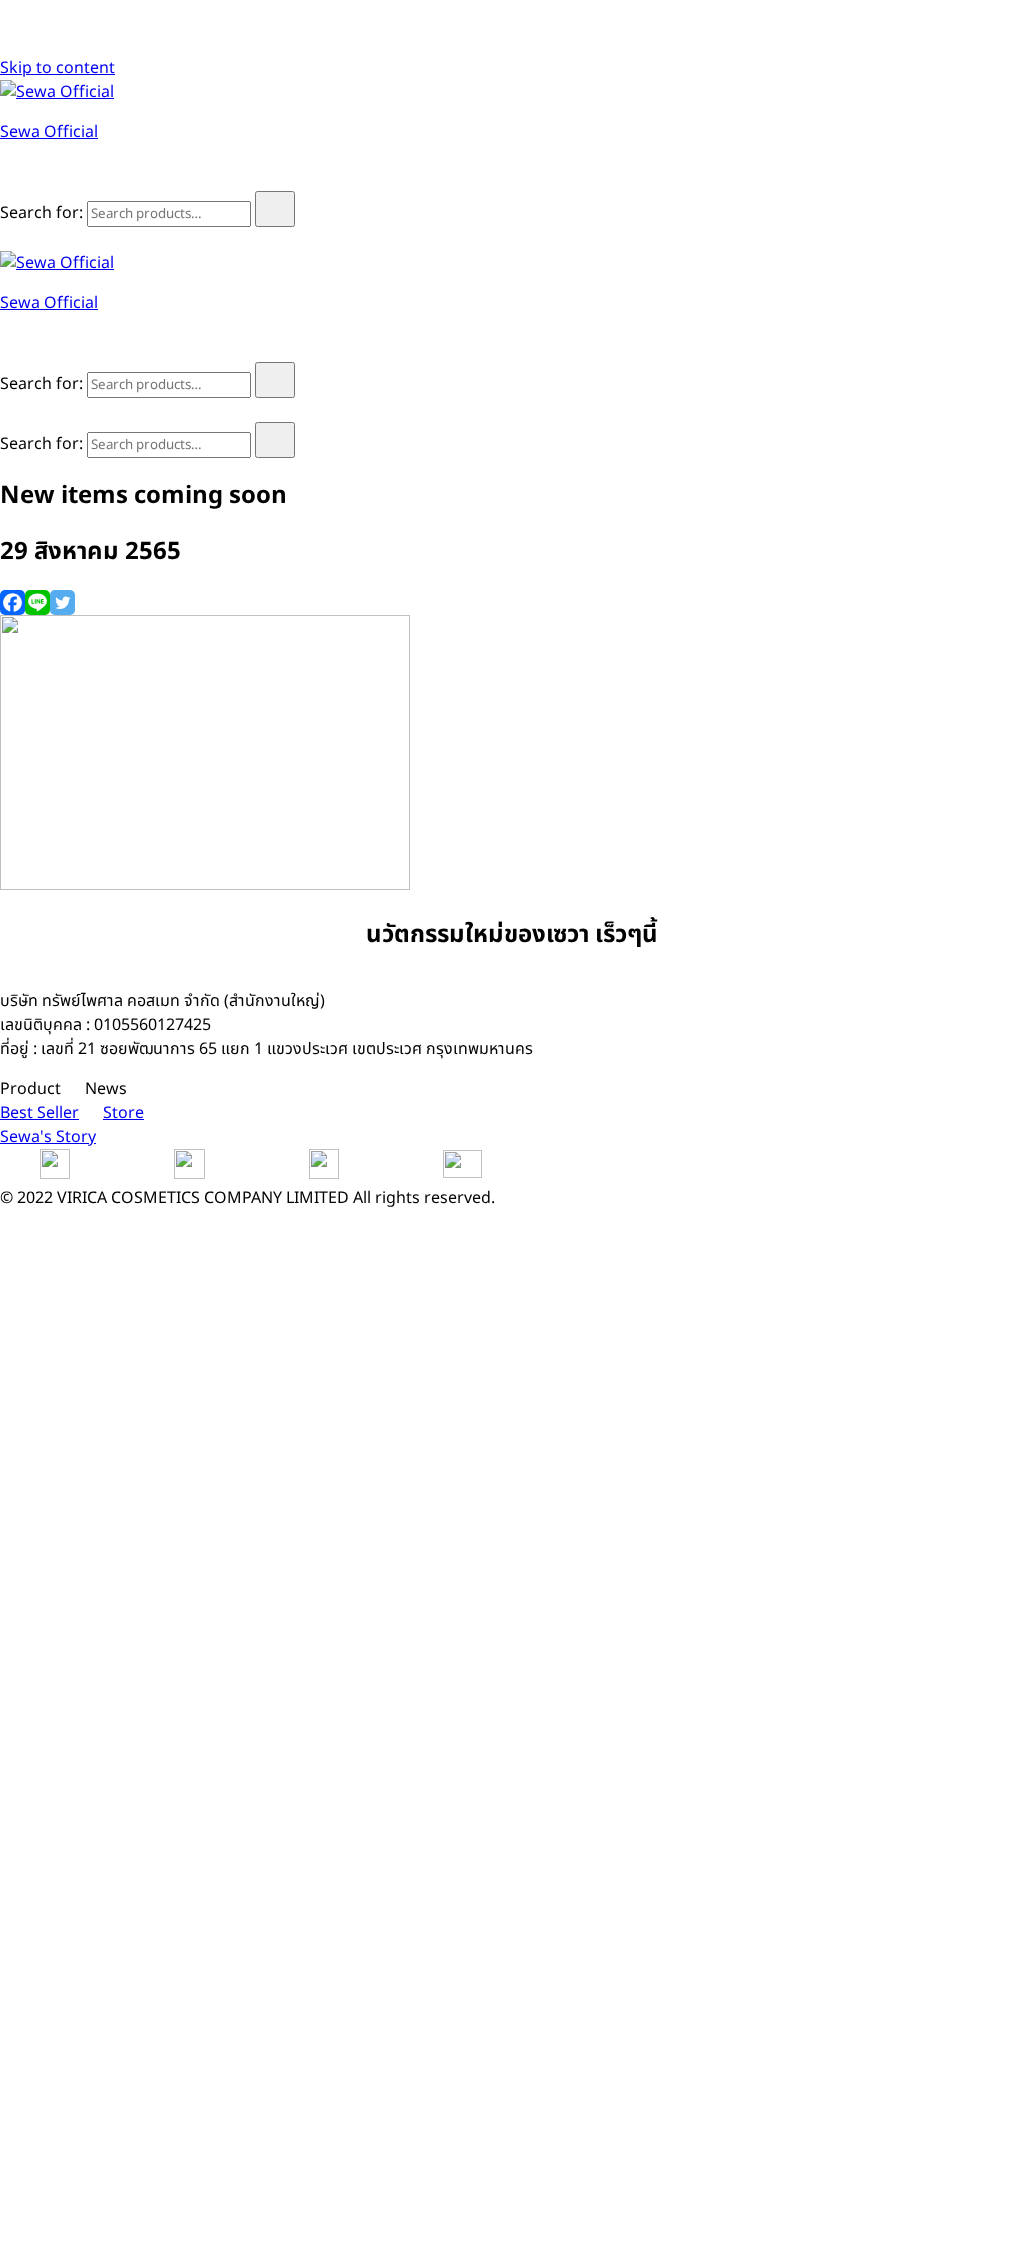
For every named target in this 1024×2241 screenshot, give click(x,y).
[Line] (37, 602)
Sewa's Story (48, 1137)
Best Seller (39, 1113)
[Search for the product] (275, 209)
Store (123, 1113)
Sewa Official (49, 132)
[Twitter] (62, 602)
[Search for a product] (20, 179)
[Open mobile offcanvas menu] (8, 239)
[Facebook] (12, 602)
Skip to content (57, 68)
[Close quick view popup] (8, 44)
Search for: (41, 213)
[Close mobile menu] (8, 410)
